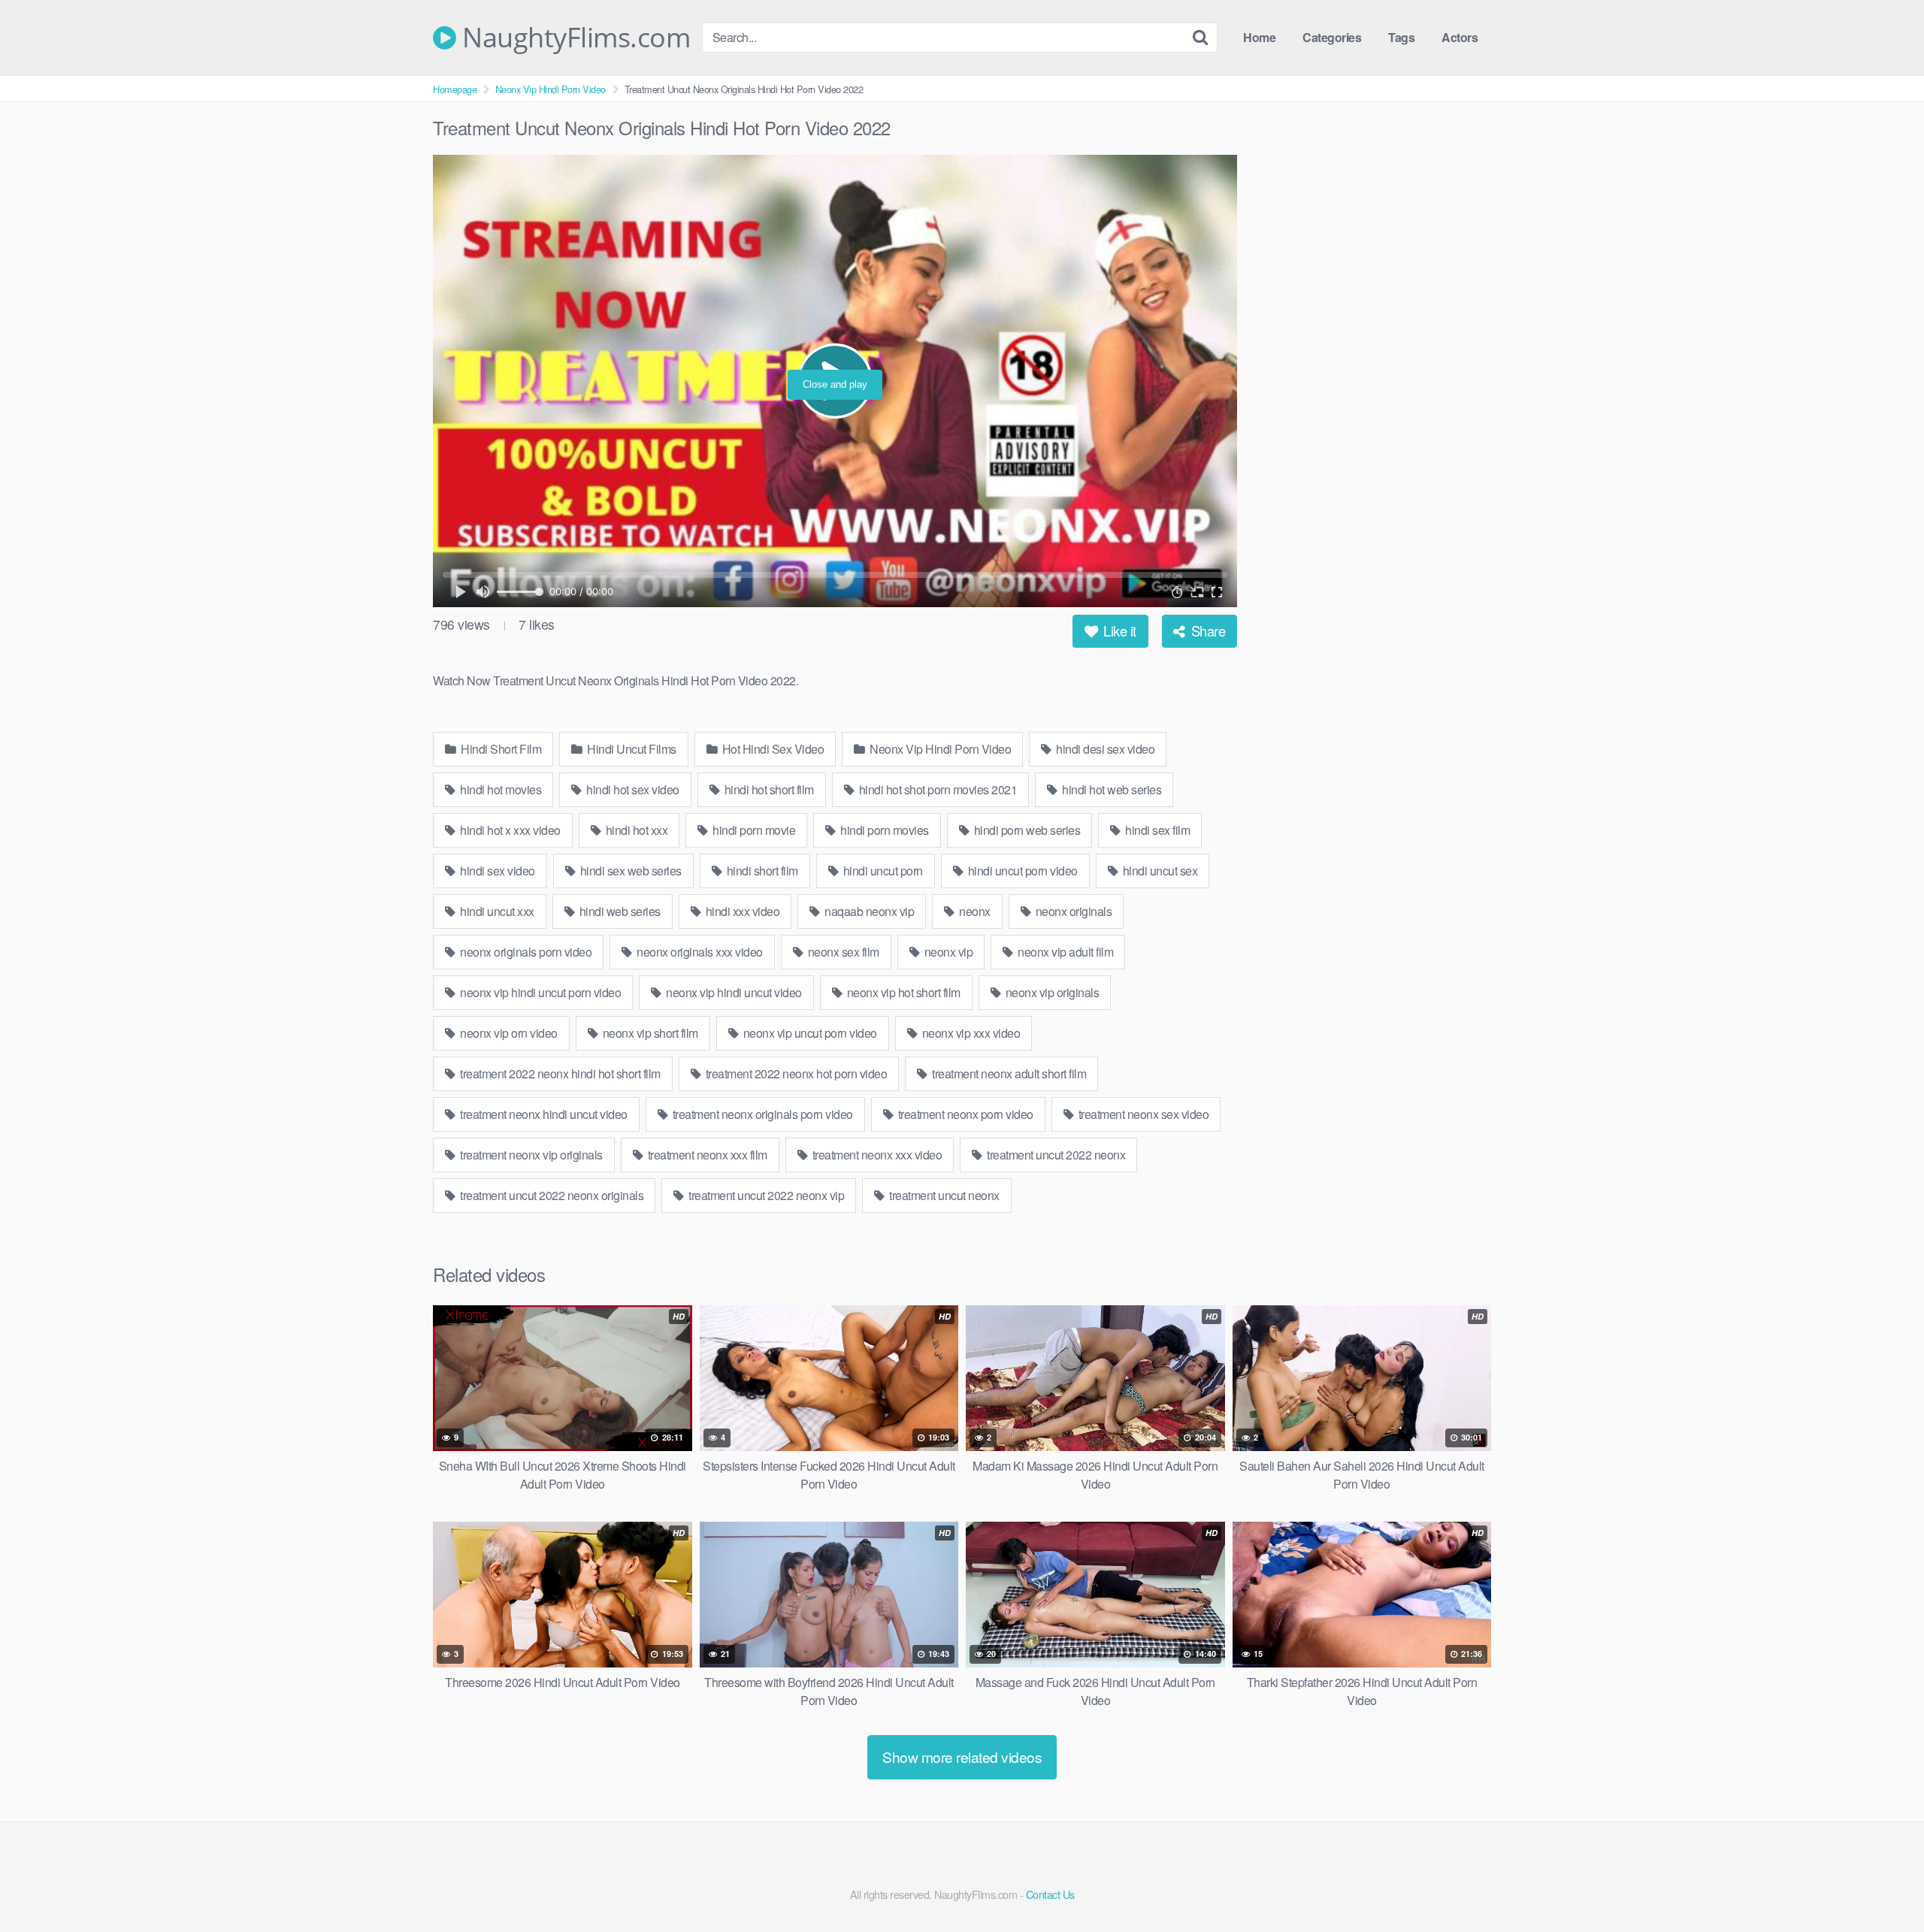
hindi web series (619, 911)
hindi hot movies (500, 789)
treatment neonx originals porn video (761, 1114)
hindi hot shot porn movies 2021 (936, 789)
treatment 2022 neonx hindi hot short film (559, 1073)
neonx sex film (842, 952)
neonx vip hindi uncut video (733, 992)
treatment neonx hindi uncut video (543, 1114)
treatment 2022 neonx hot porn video (795, 1073)
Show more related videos (962, 1757)
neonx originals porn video (525, 952)
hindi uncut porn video (1021, 871)
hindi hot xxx (635, 830)
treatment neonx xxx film (706, 1155)
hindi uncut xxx (496, 911)
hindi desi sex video (1104, 749)
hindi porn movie (753, 830)
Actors (1460, 37)
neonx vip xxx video (970, 1033)
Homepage (455, 89)
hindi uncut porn (882, 871)
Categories (1332, 37)
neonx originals (1072, 911)
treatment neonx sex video (1142, 1114)
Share (1206, 630)
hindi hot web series (1111, 789)
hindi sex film (1157, 830)
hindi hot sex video (632, 789)
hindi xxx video (741, 911)
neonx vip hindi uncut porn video (540, 992)
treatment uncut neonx (943, 1195)
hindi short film (761, 871)
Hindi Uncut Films (631, 749)
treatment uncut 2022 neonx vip (765, 1195)
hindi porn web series (1026, 830)
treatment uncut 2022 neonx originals (551, 1195)
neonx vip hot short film (902, 992)
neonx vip (947, 952)
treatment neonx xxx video (876, 1155)
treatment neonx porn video (964, 1114)
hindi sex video (496, 871)
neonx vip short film (649, 1033)
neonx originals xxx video (699, 952)
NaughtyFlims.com (573, 38)
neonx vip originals (1051, 992)
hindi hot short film (768, 789)
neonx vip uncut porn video (809, 1033)
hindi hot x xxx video (509, 830)
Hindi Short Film (500, 749)
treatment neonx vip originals (530, 1155)
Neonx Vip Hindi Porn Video (551, 89)
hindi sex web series (629, 871)
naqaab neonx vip (868, 911)
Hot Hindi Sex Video (771, 749)
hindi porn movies (883, 830)
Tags (1401, 37)
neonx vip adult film (1065, 952)
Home (1259, 37)
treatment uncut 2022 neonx (1055, 1155)
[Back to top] (1883, 1884)
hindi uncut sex (1159, 871)
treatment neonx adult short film (1008, 1073)
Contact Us (1050, 1894)
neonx (974, 911)
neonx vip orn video (508, 1033)
